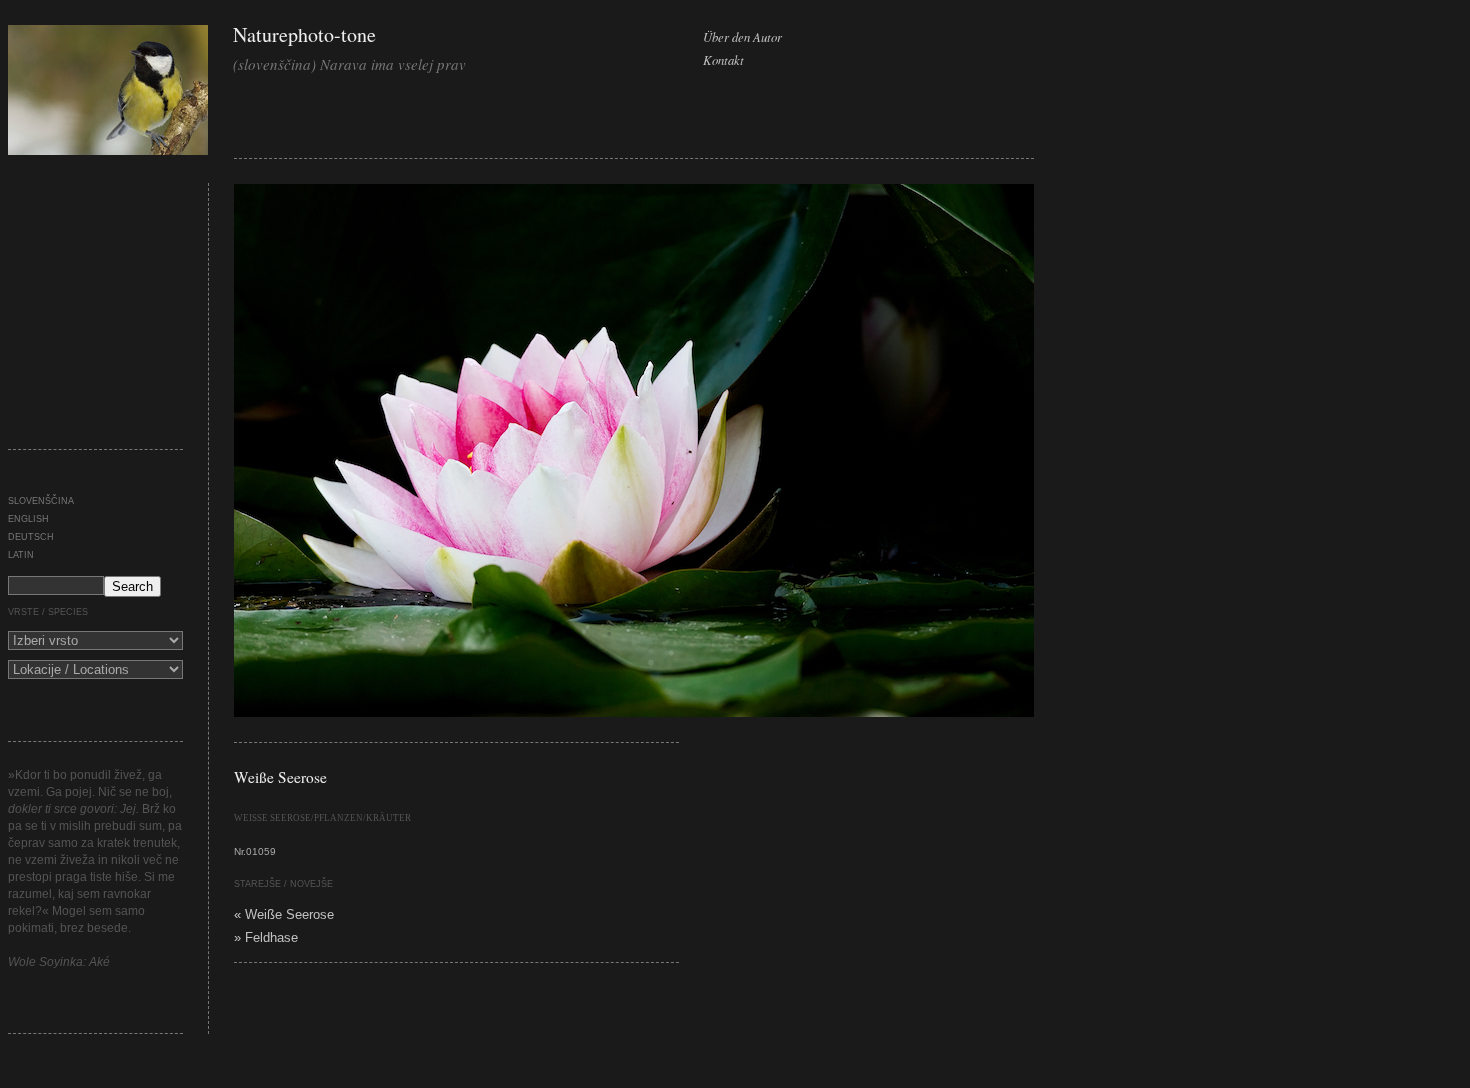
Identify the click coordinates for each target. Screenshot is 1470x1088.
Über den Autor (742, 36)
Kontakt (723, 59)
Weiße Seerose (280, 777)
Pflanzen (338, 818)
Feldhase (271, 937)
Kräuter (388, 818)
